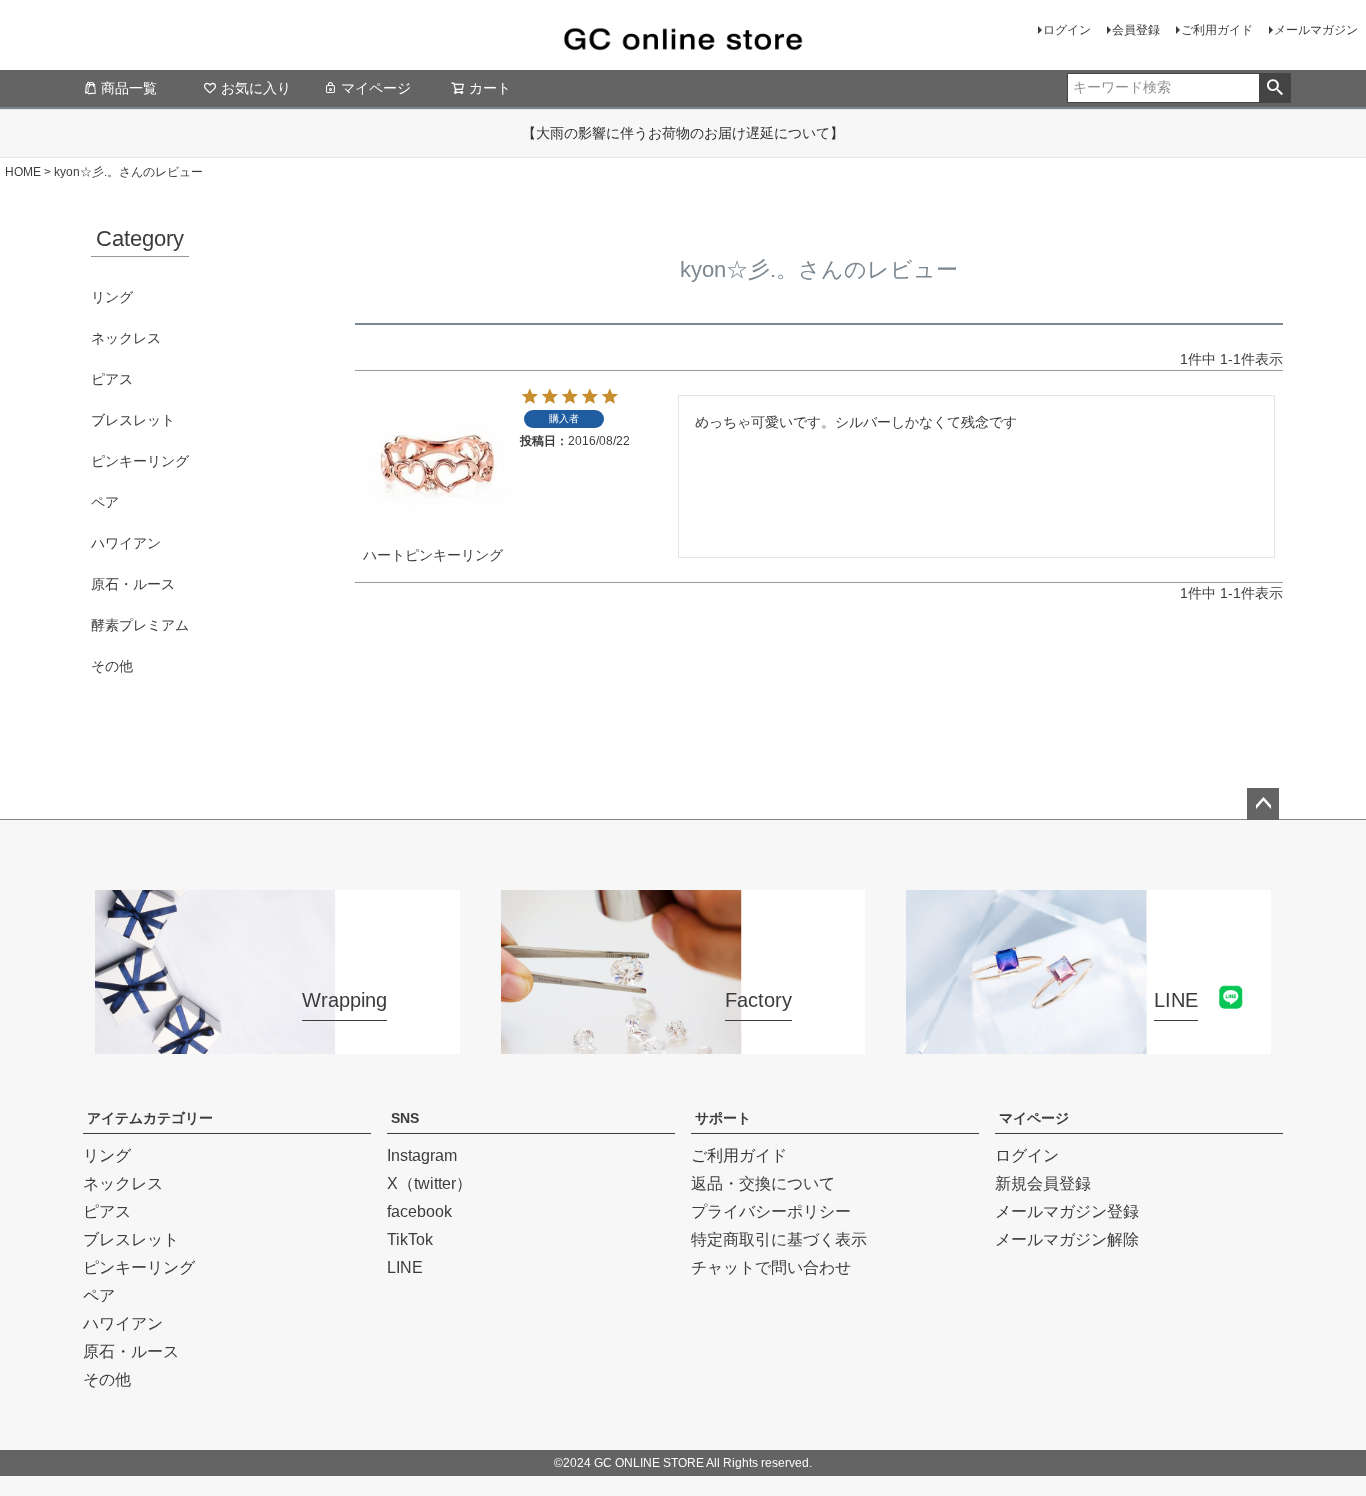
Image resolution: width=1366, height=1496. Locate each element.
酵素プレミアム (140, 625)
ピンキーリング (140, 461)
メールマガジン (1316, 30)
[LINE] (1088, 1041)
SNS (405, 1118)
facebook (419, 1211)
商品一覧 (129, 88)
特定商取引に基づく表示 (779, 1239)
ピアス (112, 379)
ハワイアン (126, 543)
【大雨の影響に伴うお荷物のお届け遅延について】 (683, 133)
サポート (723, 1118)
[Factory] (683, 1041)
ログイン (1067, 30)
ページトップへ (1263, 804)
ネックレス (126, 338)
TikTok (410, 1239)
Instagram (422, 1155)
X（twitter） (429, 1183)
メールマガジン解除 (1067, 1239)
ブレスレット (133, 420)
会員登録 (1136, 30)
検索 (1274, 88)
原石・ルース (133, 584)
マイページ (376, 88)
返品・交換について (763, 1183)
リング (112, 297)
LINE (405, 1267)
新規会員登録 (1043, 1183)
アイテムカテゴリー (150, 1118)
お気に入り (256, 88)
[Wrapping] (277, 1041)
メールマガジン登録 (1067, 1211)
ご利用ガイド (1217, 30)
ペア (105, 502)
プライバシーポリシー (771, 1211)
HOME (23, 172)
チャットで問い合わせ (771, 1267)
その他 (112, 666)
